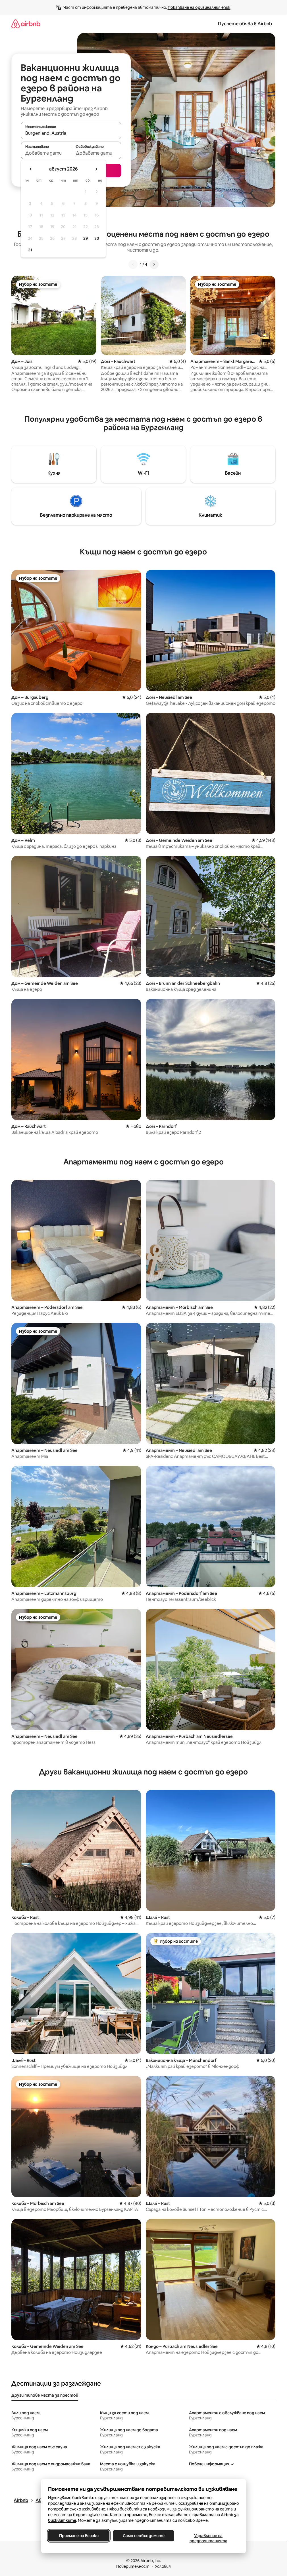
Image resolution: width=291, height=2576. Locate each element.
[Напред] (154, 264)
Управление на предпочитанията (208, 2538)
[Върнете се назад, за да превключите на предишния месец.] (31, 169)
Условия (163, 2566)
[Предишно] (133, 264)
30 (97, 238)
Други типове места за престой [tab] (45, 2395)
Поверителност (133, 2566)
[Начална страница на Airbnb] (26, 24)
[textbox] (46, 153)
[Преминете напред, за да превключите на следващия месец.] (96, 169)
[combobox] (71, 133)
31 (30, 250)
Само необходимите (143, 2536)
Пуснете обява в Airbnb (245, 24)
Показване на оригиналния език (199, 7)
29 (86, 238)
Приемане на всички (79, 2536)
